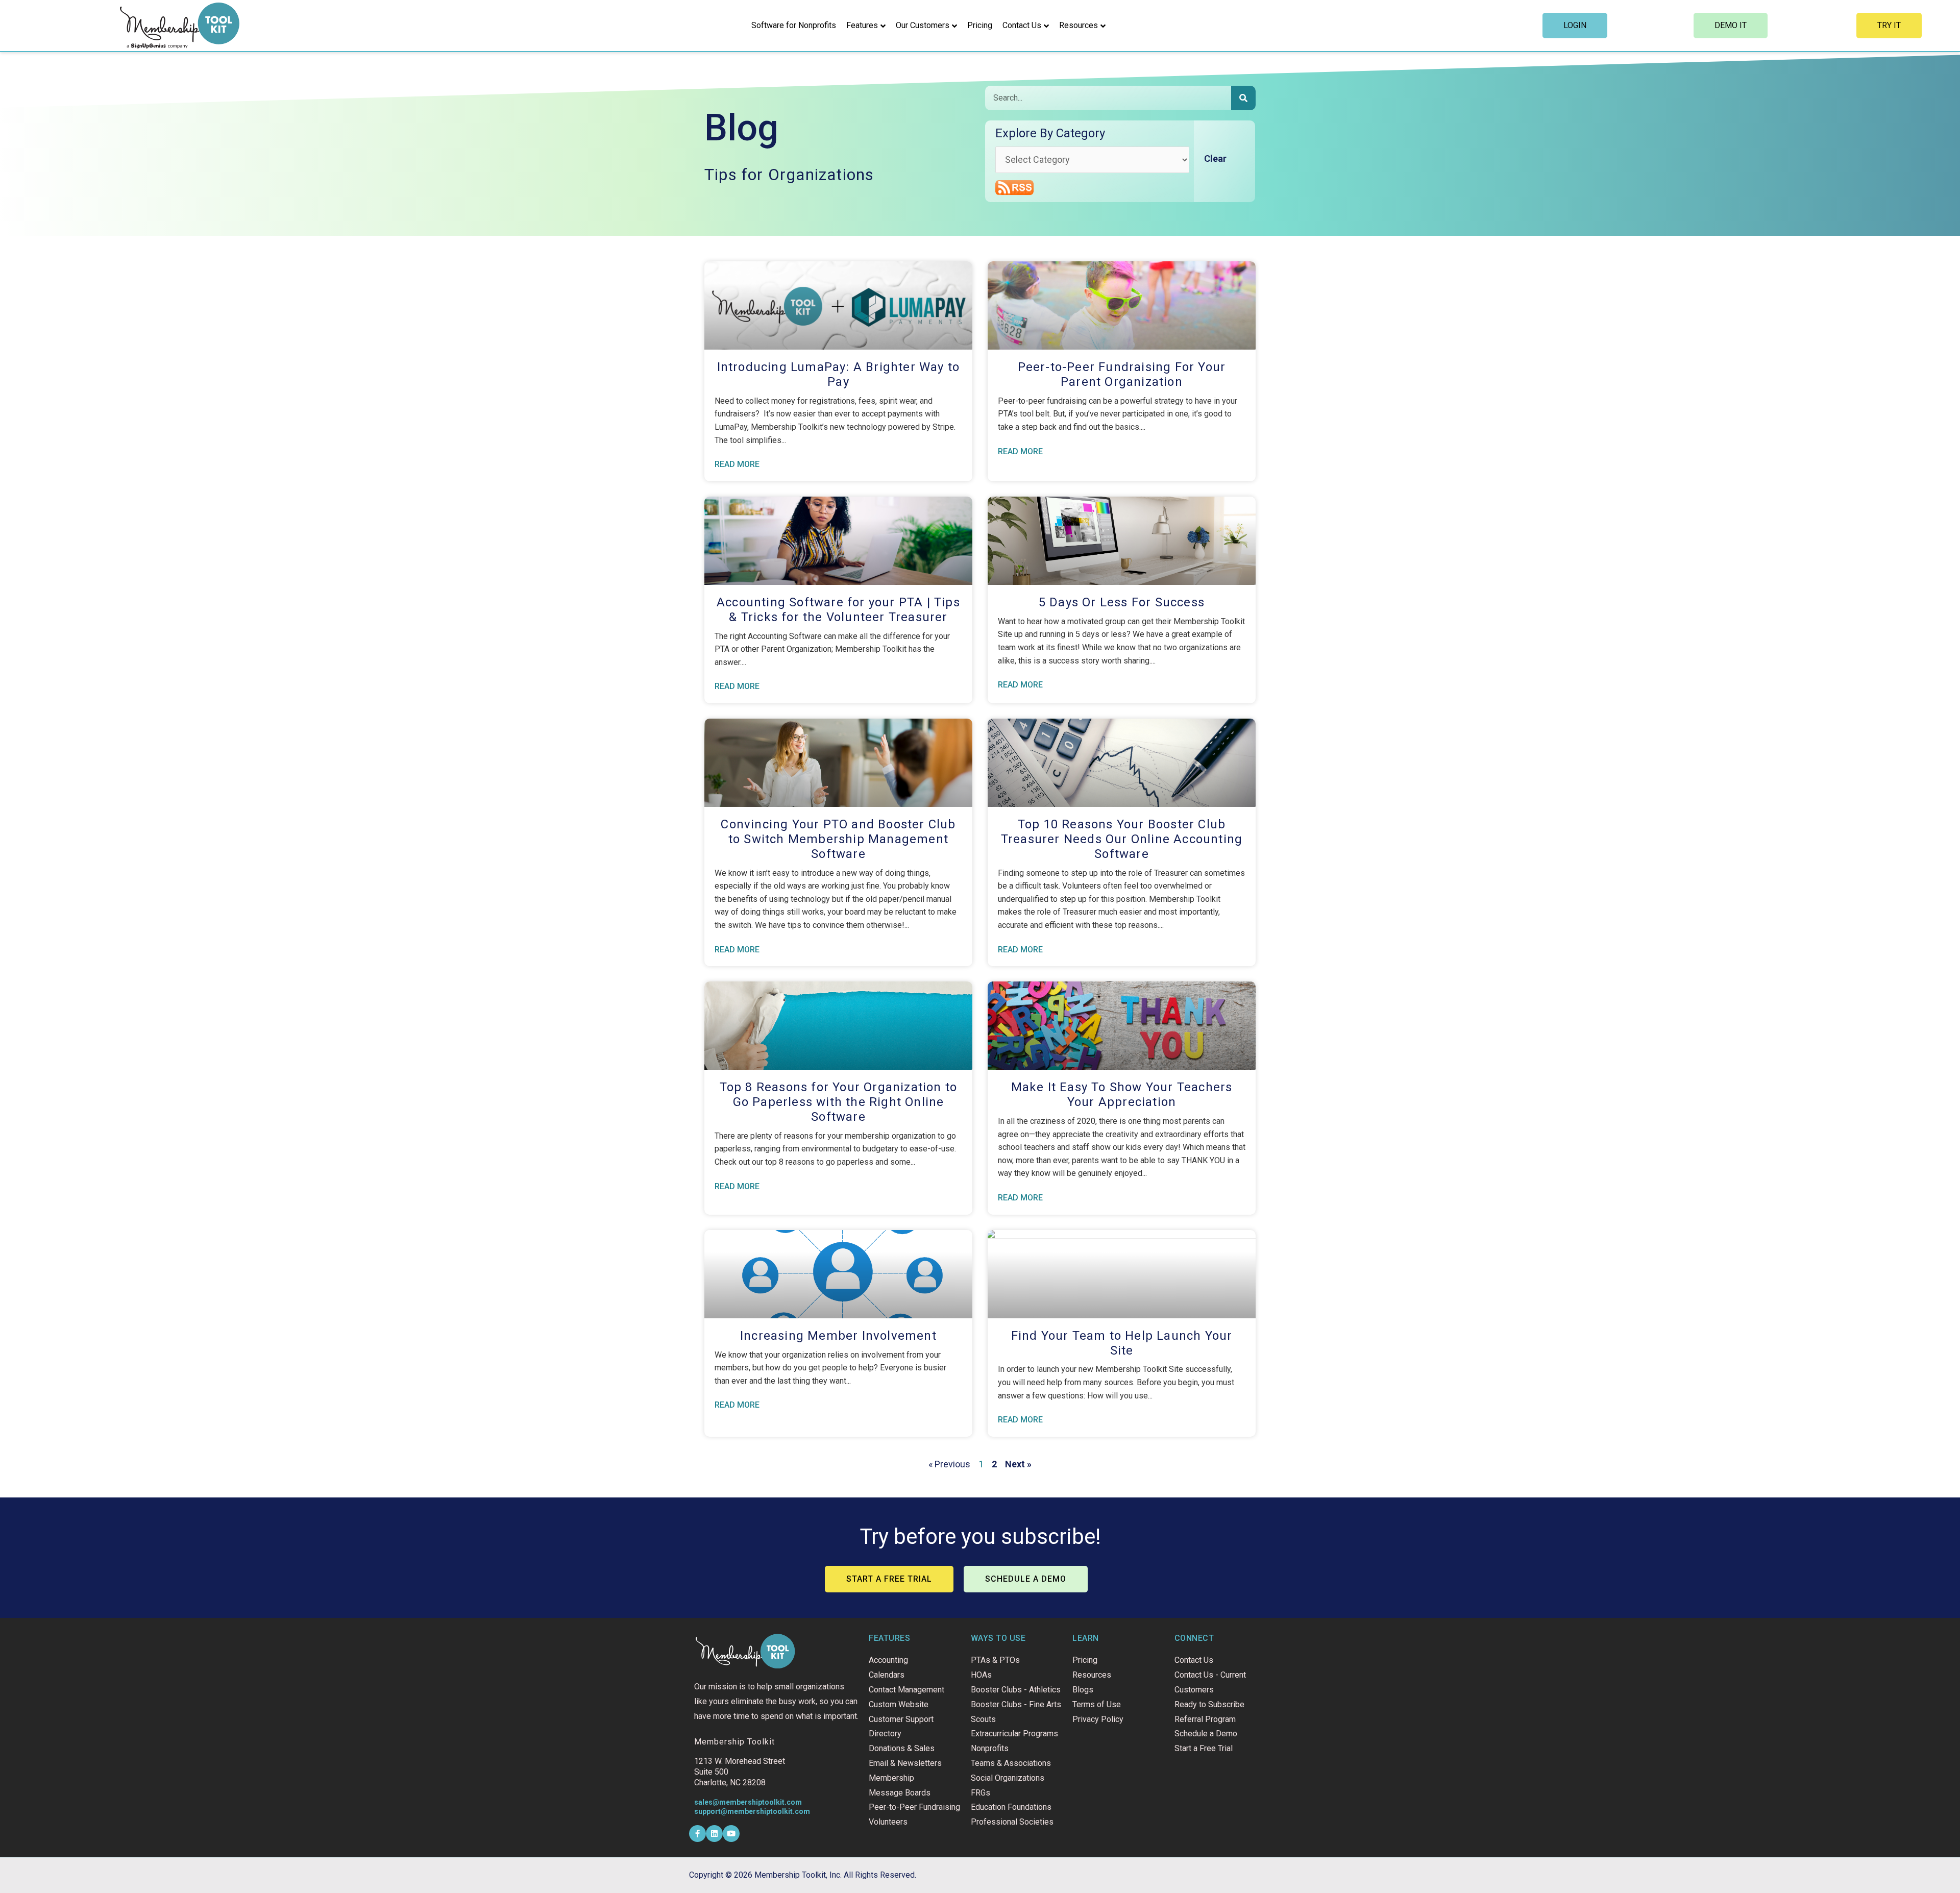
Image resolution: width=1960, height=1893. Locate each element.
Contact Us (1022, 25)
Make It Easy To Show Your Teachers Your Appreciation (1122, 1095)
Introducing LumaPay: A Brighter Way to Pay (839, 374)
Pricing (980, 25)
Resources (1079, 25)
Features (862, 25)
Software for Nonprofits (794, 25)
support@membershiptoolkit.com (752, 1811)
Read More (737, 464)
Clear (1215, 158)
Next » (1018, 1464)
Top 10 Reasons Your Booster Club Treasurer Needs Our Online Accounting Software (1122, 839)
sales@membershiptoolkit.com (748, 1802)
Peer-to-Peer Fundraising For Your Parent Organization (1122, 374)
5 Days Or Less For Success (1122, 602)
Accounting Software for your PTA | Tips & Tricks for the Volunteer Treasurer (838, 610)
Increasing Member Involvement (838, 1336)
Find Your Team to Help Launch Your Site (1122, 1343)
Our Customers (923, 25)
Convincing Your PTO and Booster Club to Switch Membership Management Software (838, 839)
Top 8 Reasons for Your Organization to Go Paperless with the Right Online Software (839, 1102)
